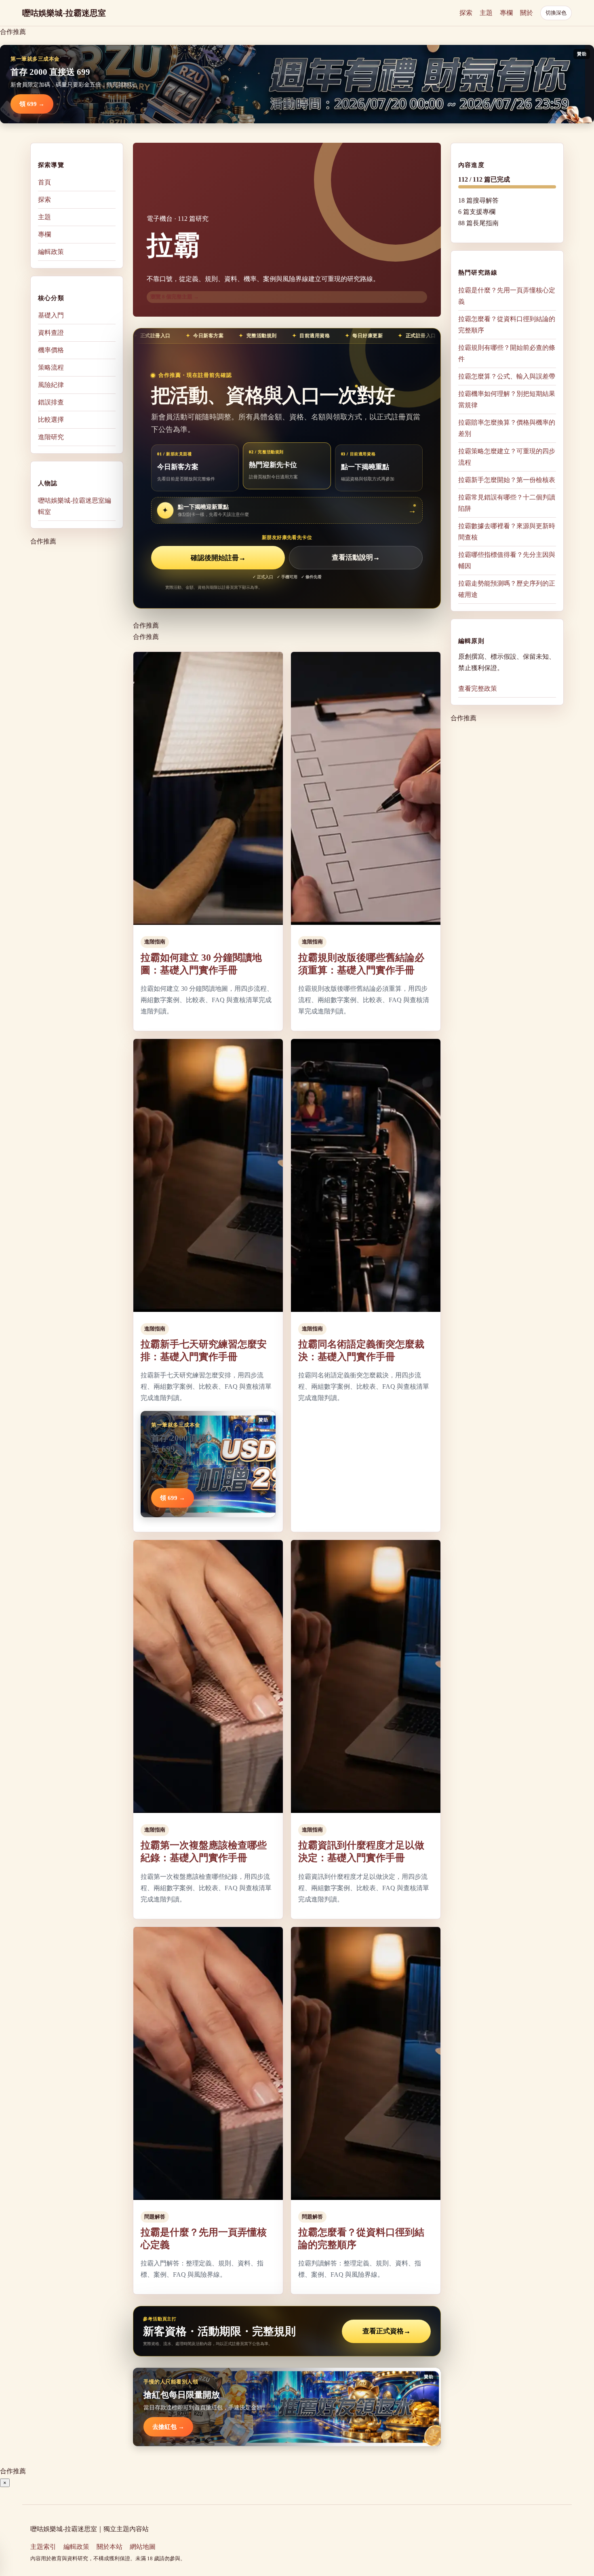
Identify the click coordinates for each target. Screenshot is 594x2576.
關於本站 (110, 2547)
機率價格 (51, 350)
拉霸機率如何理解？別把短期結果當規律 (507, 399)
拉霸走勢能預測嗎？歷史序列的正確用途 (507, 589)
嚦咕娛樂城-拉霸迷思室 (64, 13)
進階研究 (51, 437)
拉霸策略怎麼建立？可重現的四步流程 (507, 456)
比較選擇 (51, 420)
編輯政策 (51, 252)
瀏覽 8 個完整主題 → (175, 297)
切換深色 (556, 13)
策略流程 (51, 367)
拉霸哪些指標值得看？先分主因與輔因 (507, 560)
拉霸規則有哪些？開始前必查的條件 (507, 353)
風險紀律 (51, 385)
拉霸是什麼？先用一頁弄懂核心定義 (507, 295)
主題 (486, 13)
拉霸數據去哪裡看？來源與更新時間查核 (507, 531)
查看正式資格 (387, 2331)
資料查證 (51, 333)
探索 (466, 13)
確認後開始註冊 (218, 558)
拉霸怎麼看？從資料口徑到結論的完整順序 (507, 324)
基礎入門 (51, 315)
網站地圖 (143, 2547)
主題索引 (43, 2547)
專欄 (506, 13)
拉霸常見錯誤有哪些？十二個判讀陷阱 (507, 502)
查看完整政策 (478, 688)
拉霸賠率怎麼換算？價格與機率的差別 (507, 428)
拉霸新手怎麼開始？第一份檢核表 (507, 479)
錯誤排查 (51, 402)
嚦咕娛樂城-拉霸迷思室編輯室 (75, 506)
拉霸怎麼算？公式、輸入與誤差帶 (507, 376)
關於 (527, 13)
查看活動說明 (356, 558)
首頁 (44, 182)
